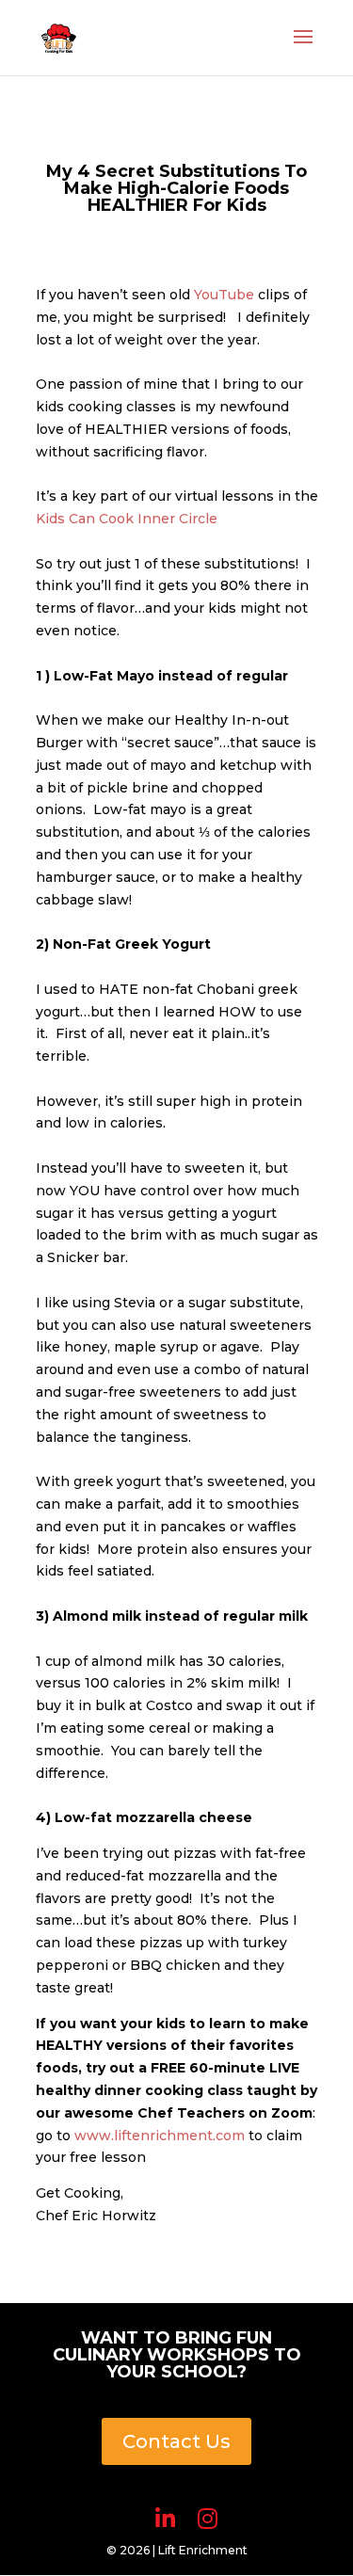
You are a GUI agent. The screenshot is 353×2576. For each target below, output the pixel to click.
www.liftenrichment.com (160, 2136)
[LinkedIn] (165, 2519)
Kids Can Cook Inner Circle (127, 519)
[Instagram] (208, 2519)
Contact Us (176, 2441)
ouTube (228, 295)
